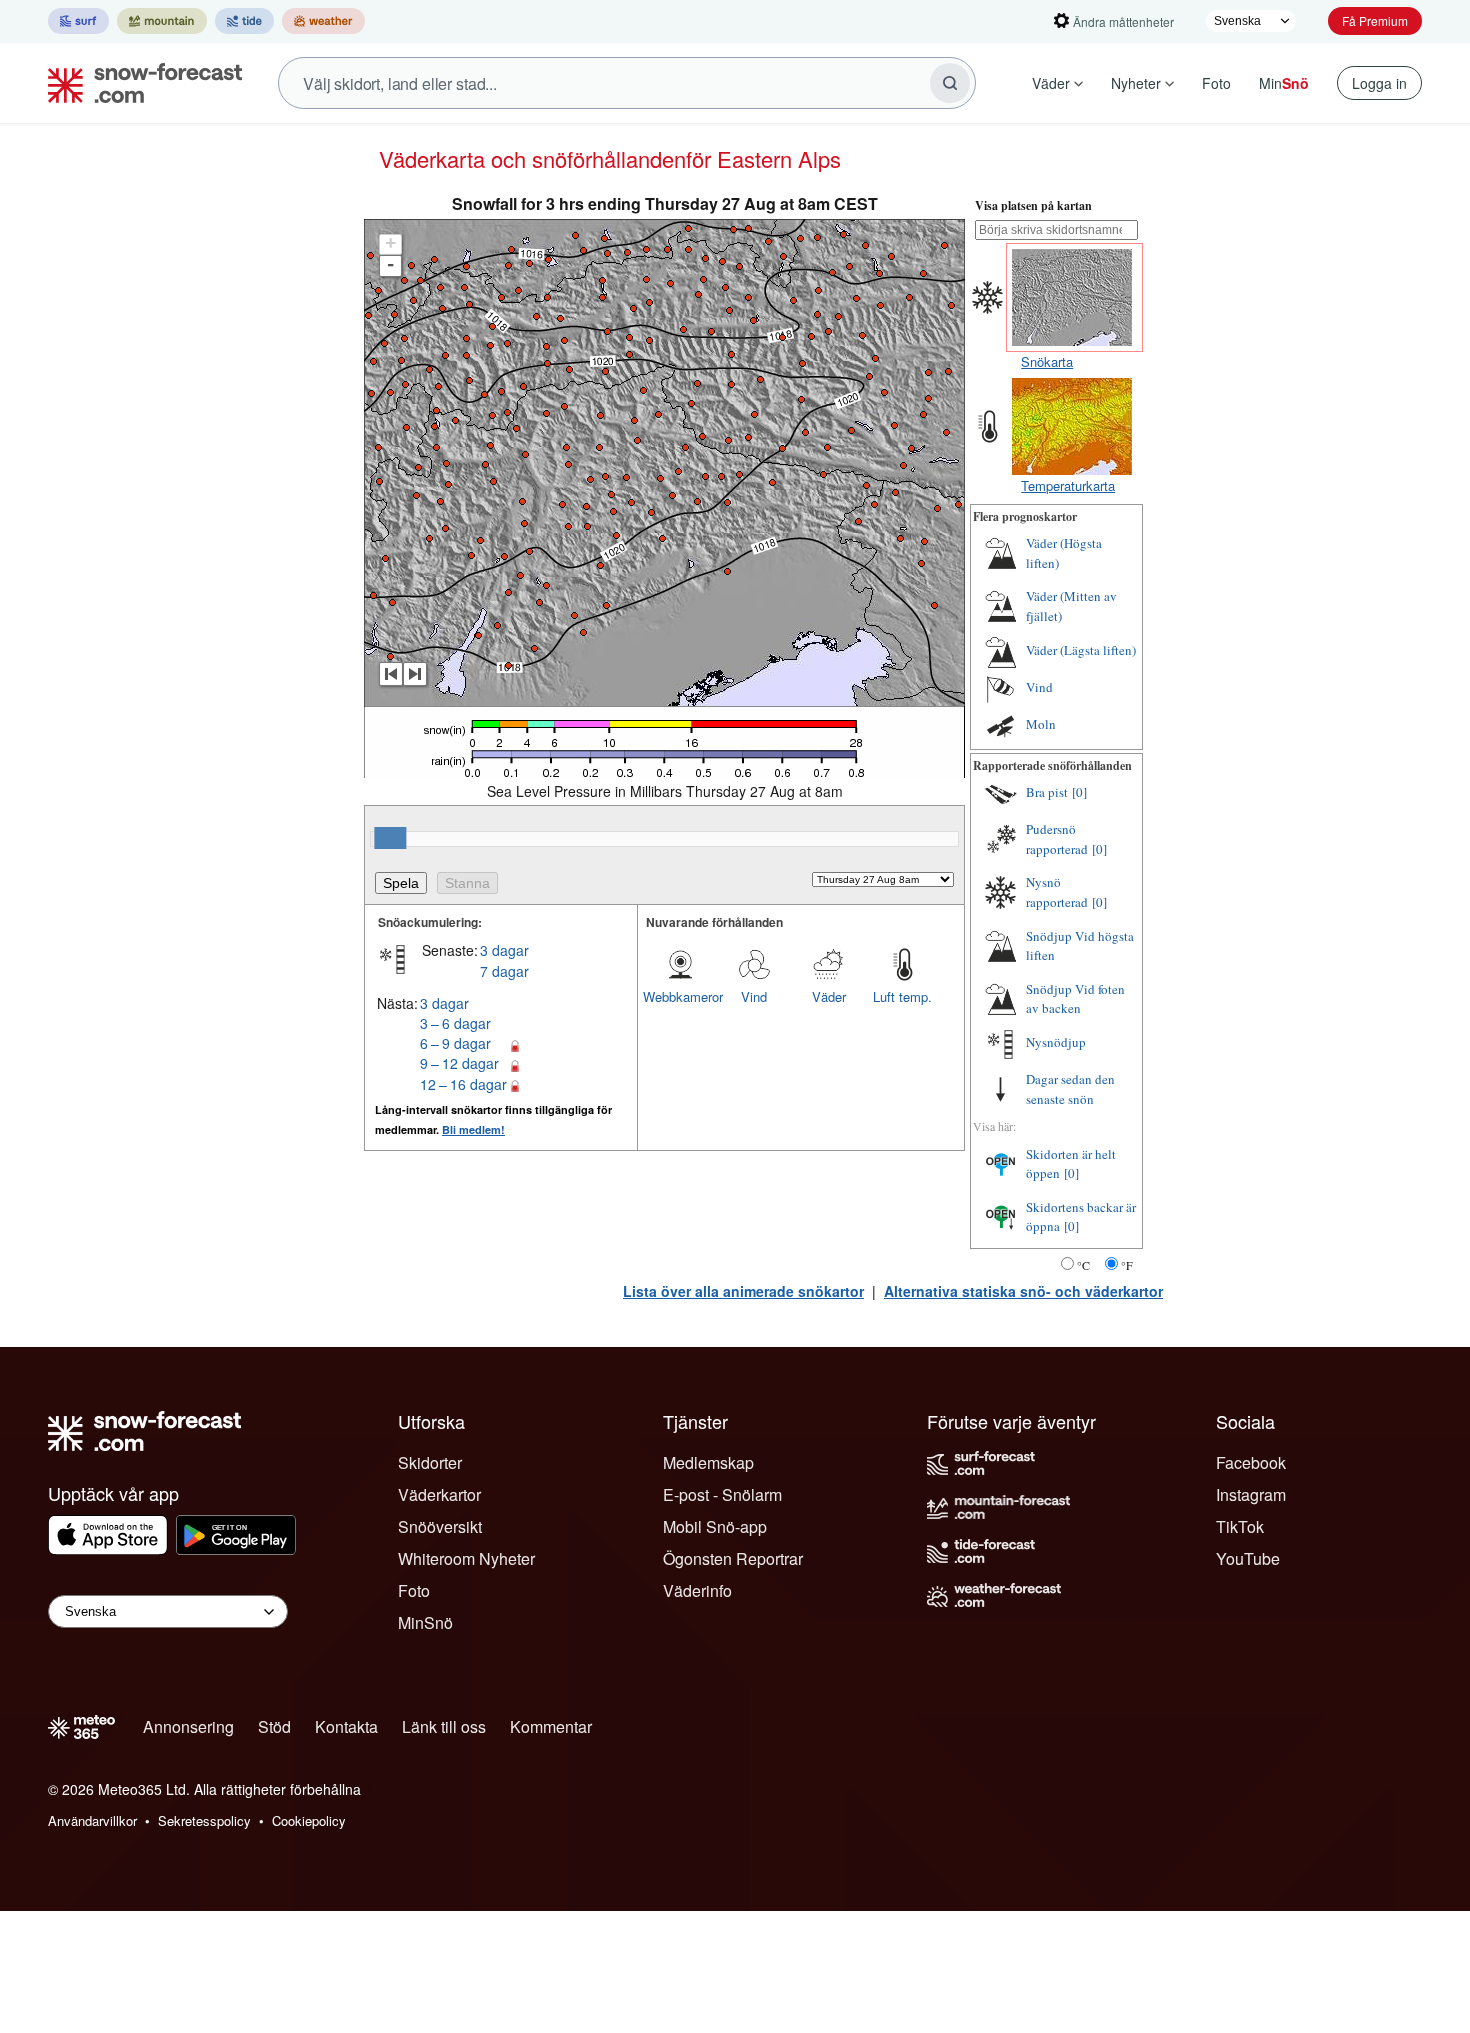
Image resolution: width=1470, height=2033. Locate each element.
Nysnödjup (1056, 1042)
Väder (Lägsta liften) (1081, 650)
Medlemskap (708, 1462)
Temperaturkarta (1068, 485)
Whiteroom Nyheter (466, 1558)
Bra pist (1047, 792)
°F (1127, 1265)
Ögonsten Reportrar (733, 1558)
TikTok (1240, 1526)
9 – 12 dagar (459, 1063)
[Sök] (950, 83)
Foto (1216, 83)
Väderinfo (697, 1590)
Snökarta (1047, 361)
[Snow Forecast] (139, 83)
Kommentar (551, 1726)
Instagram (1251, 1494)
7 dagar (504, 971)
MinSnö (425, 1622)
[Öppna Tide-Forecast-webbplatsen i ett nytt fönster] (244, 21)
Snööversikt (440, 1526)
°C (1083, 1265)
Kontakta (346, 1726)
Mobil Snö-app (715, 1526)
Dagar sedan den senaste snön (1070, 1089)
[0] (1079, 792)
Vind (754, 996)
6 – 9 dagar (455, 1043)
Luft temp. (902, 996)
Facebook (1251, 1462)
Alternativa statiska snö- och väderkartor (1023, 1291)
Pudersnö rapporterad (1057, 839)
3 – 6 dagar (455, 1023)
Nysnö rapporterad (1057, 892)
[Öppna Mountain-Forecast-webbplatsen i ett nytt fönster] (162, 21)
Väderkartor (439, 1494)
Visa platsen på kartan (1033, 205)
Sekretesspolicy (204, 1820)
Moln (1041, 724)
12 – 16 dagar (463, 1084)
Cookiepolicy (309, 1820)
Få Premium (1375, 20)
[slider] (390, 838)
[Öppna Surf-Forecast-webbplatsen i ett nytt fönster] (78, 21)
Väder (1051, 83)
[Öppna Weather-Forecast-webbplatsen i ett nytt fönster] (323, 21)
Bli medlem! (473, 1129)
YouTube (1248, 1558)
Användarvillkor (92, 1820)
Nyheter (1136, 83)
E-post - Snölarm (722, 1494)
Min (1284, 83)
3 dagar (504, 950)
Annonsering (188, 1726)
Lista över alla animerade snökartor (743, 1291)
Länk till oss (444, 1726)
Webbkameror (680, 996)
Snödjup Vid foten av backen (1075, 999)
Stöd (274, 1726)
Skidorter (430, 1462)
